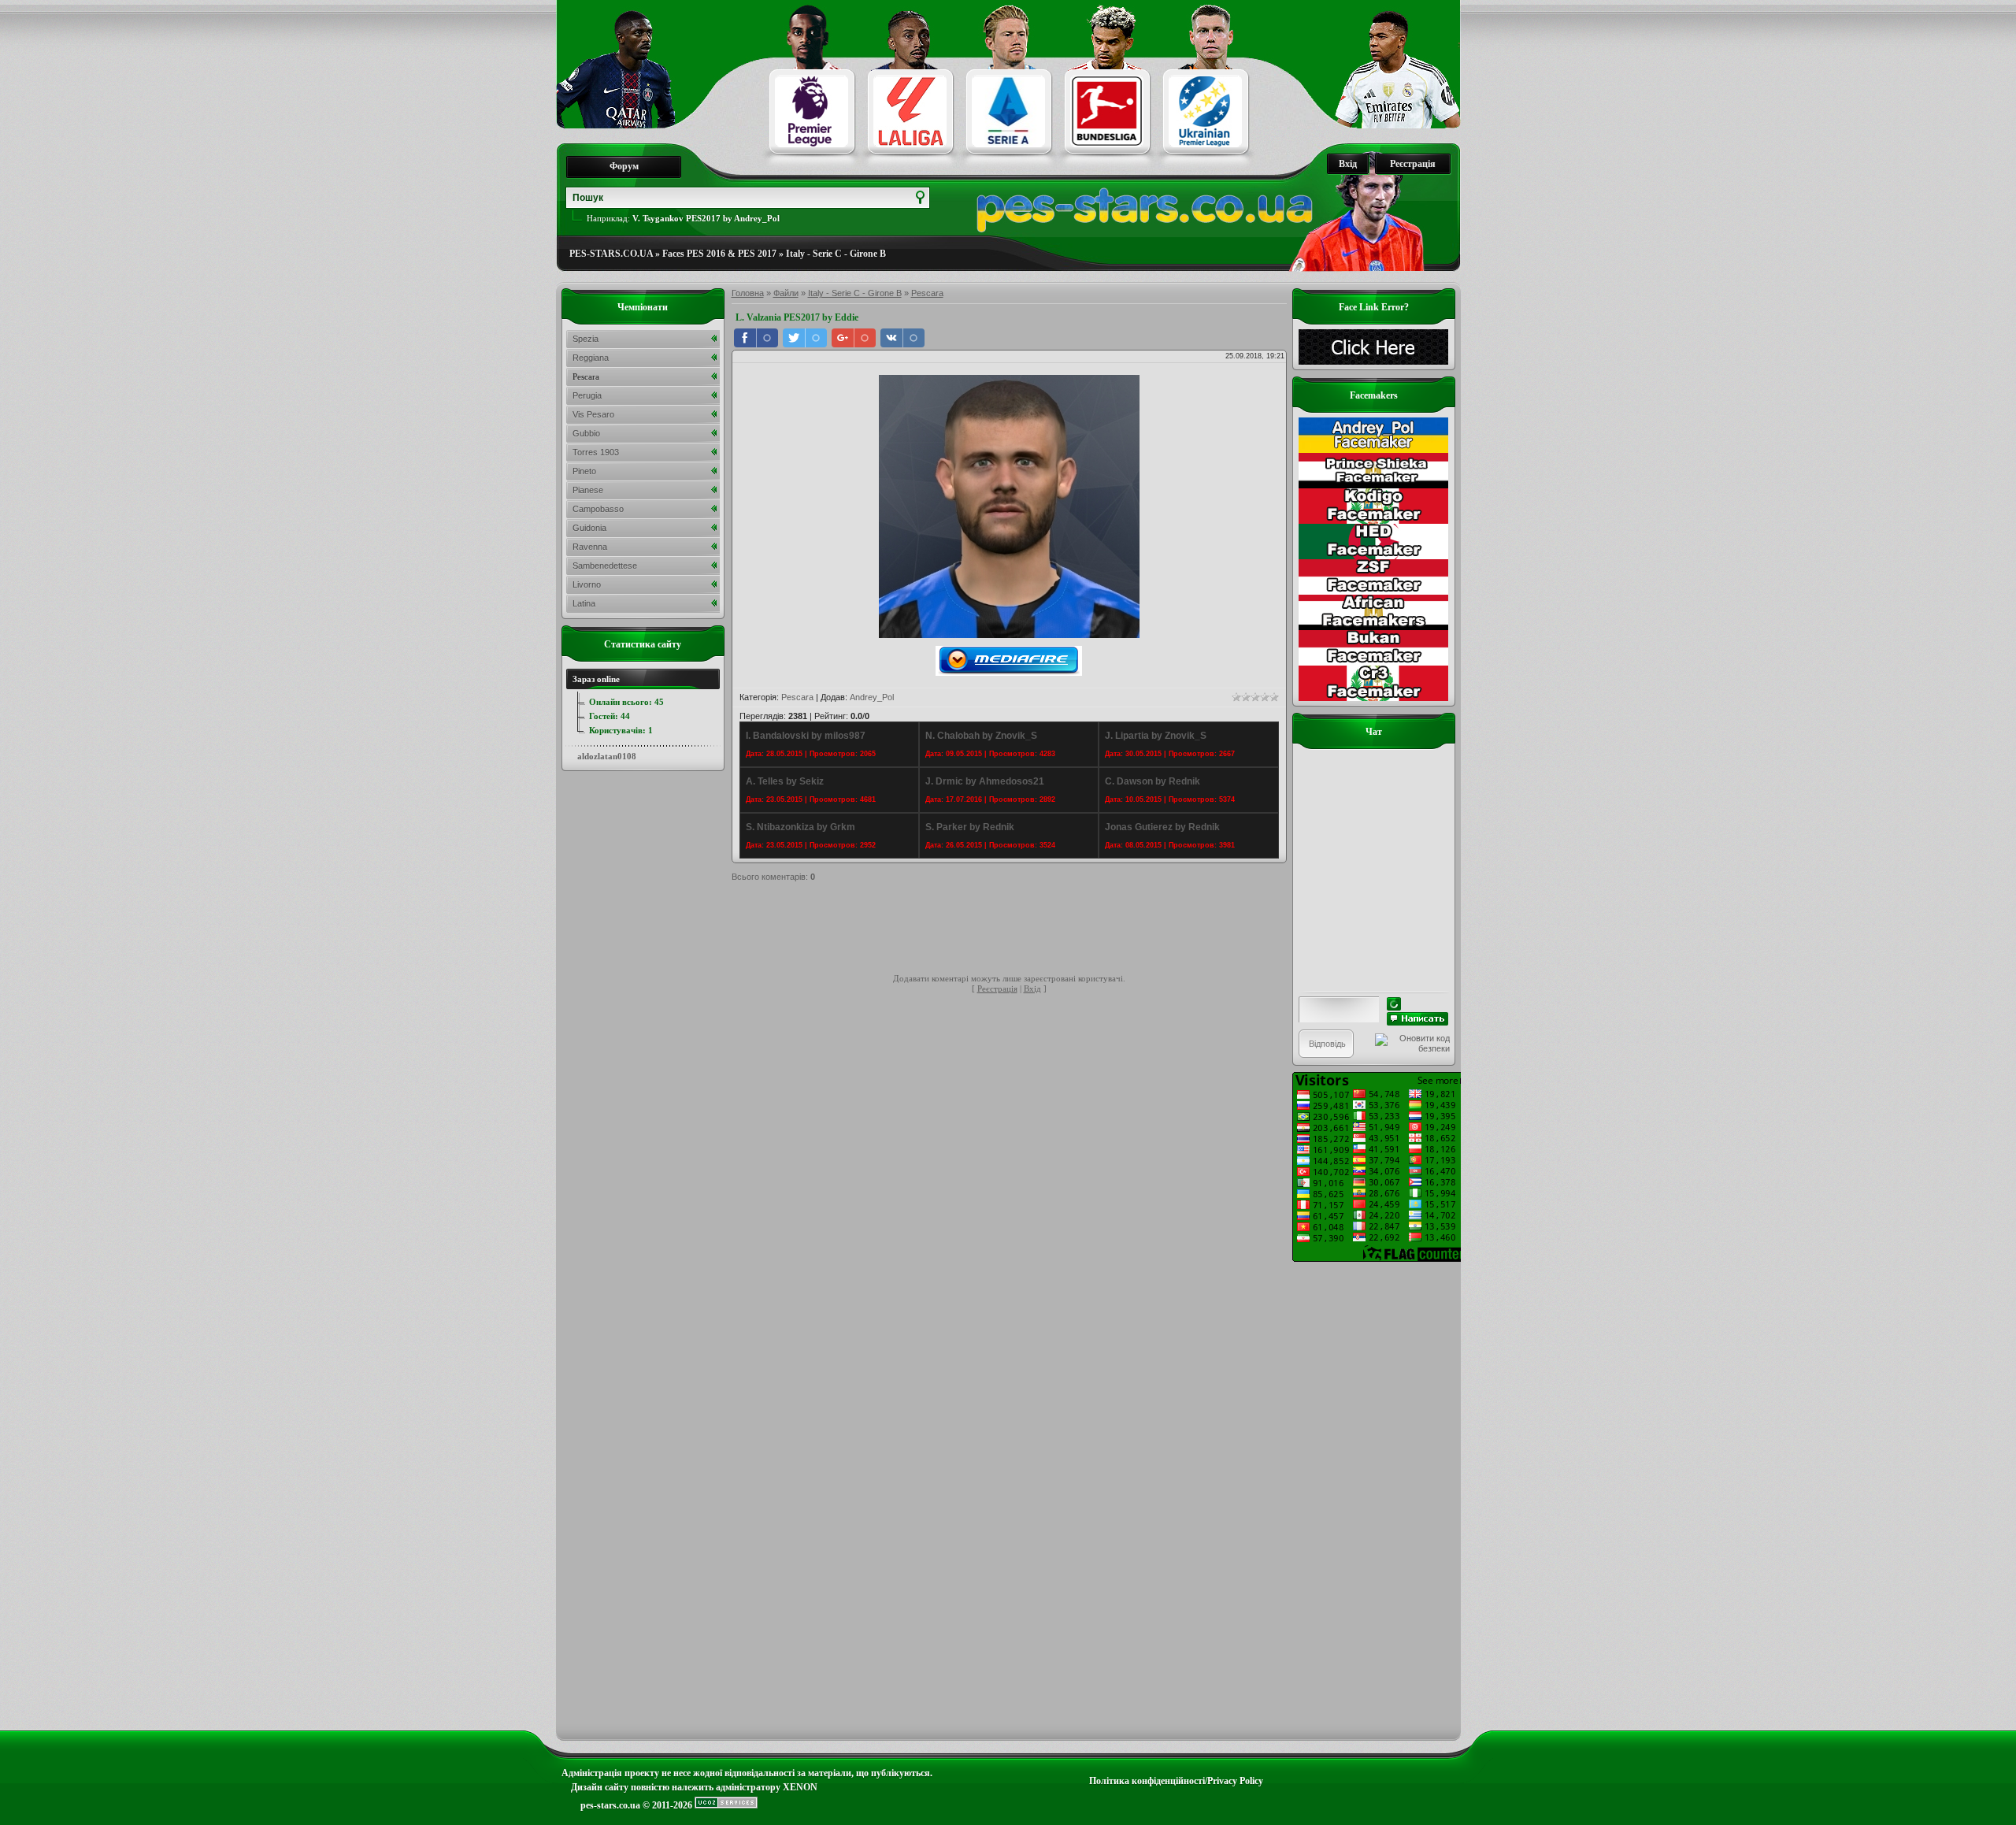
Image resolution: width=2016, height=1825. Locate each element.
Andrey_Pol (872, 697)
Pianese (588, 490)
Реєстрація (1413, 164)
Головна (748, 293)
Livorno (587, 584)
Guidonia (589, 528)
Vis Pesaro (593, 414)
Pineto (584, 471)
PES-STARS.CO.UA (611, 254)
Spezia (586, 339)
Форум (624, 166)
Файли (786, 293)
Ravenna (590, 547)
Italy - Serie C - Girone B (836, 254)
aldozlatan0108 (607, 756)
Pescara (927, 293)
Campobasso (598, 509)
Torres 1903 (596, 452)
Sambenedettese (605, 566)
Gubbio (586, 433)
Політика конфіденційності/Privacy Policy (1176, 1781)
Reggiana (591, 358)
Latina (584, 603)
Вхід (1348, 164)
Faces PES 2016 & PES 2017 (719, 254)
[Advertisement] (1018, 930)
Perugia (587, 395)
